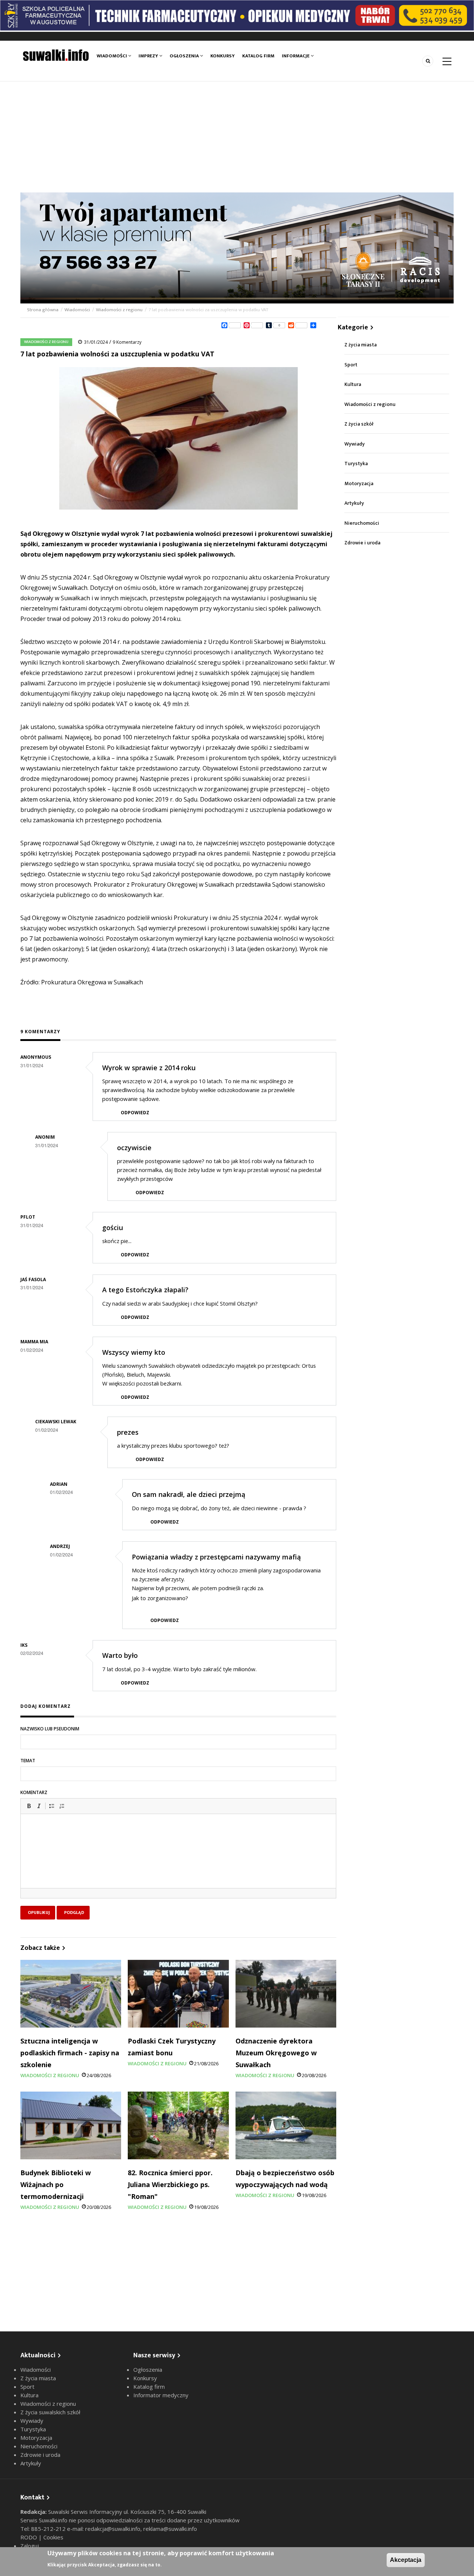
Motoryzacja (359, 483)
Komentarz (34, 1792)
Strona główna (43, 310)
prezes (128, 1432)
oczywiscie (134, 1148)
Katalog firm (258, 56)
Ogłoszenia (185, 56)
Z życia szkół (359, 424)
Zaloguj (30, 2546)
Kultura (353, 384)
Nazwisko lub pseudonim (50, 1729)
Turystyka (356, 464)
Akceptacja (406, 2560)
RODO (29, 2537)
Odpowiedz (135, 1113)
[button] (29, 1806)
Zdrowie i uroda (362, 543)
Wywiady (355, 444)
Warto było (120, 1655)
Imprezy (149, 56)
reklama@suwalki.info (170, 2529)
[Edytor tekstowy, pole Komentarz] (178, 1860)
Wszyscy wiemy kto (134, 1352)
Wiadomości (112, 56)
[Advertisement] (237, 137)
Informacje (296, 56)
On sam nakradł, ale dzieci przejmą (188, 1494)
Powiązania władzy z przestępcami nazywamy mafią (216, 1557)
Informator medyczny (161, 2395)
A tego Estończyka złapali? (145, 1290)
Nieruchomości (362, 523)
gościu (113, 1227)
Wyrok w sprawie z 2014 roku (149, 1068)
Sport (351, 365)
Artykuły (354, 503)
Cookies (53, 2537)
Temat (28, 1761)
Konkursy (223, 56)
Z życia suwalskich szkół (50, 2412)
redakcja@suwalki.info (113, 2529)
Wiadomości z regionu (119, 310)
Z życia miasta (360, 345)
